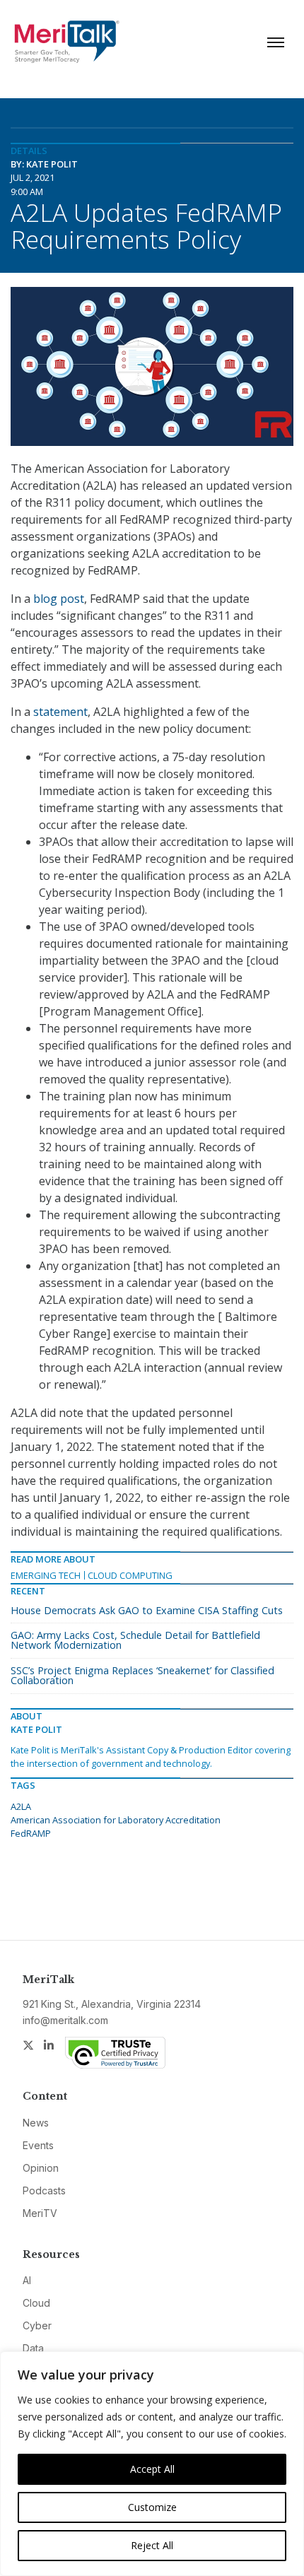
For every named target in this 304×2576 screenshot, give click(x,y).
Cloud (36, 2303)
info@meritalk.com (65, 2020)
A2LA (21, 1806)
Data (33, 2348)
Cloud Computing (130, 1575)
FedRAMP (31, 1833)
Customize (152, 2507)
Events (38, 2145)
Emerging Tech (46, 1575)
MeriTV (40, 2213)
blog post (59, 599)
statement (60, 712)
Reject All (152, 2545)
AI (27, 2280)
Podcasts (44, 2190)
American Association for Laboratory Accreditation (116, 1820)
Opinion (41, 2168)
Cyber (37, 2325)
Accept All (152, 2469)
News (36, 2123)
